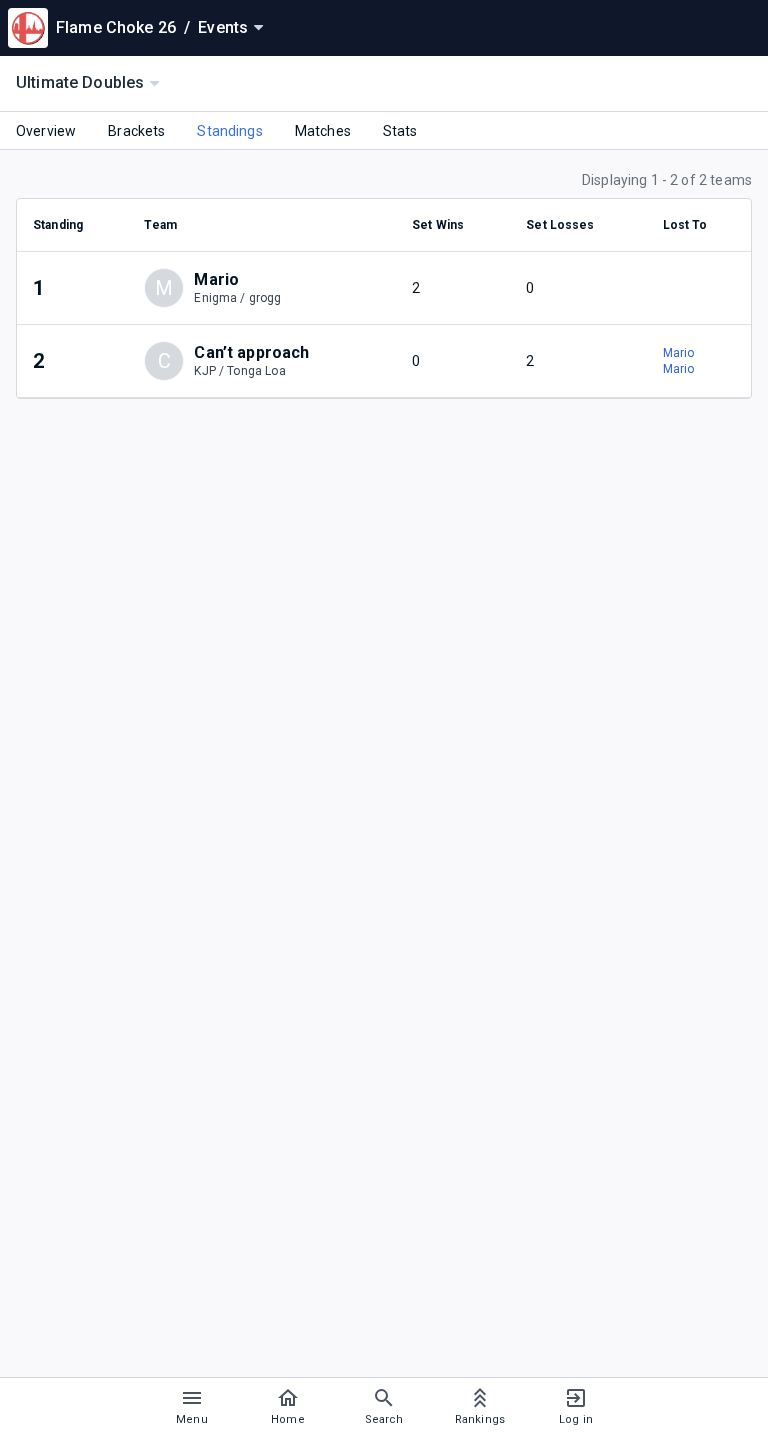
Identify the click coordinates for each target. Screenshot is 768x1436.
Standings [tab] (229, 131)
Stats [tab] (400, 131)
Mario (679, 353)
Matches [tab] (323, 131)
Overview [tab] (46, 131)
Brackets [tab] (136, 131)
